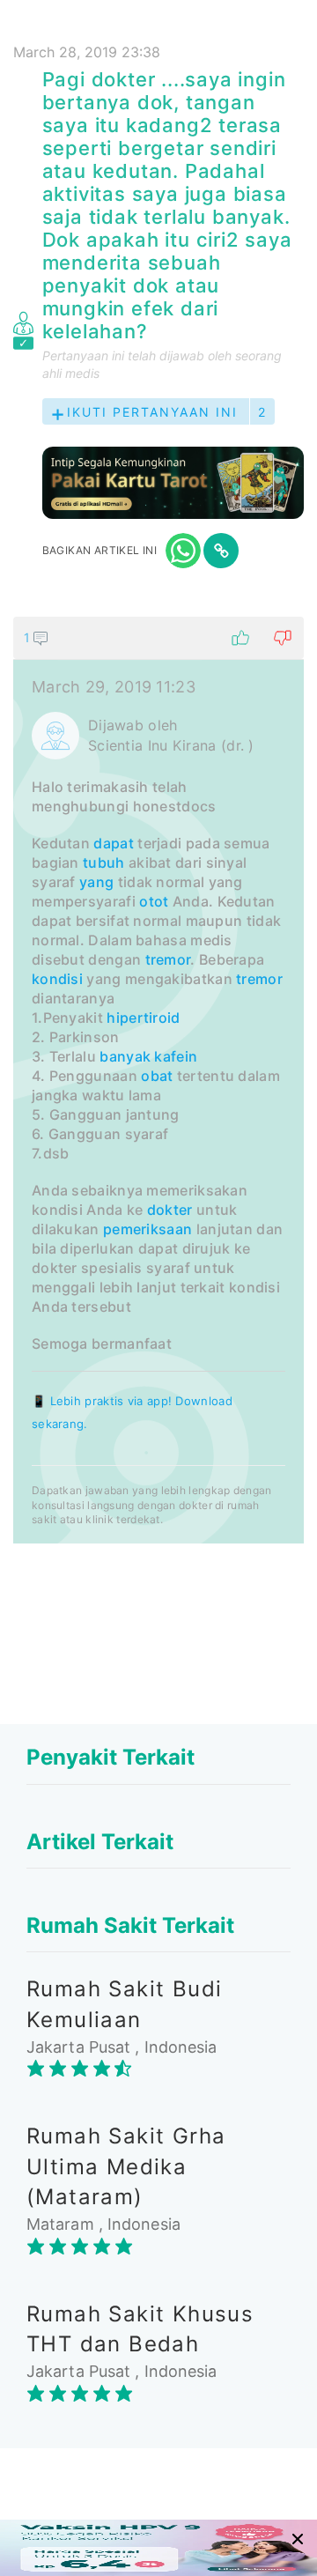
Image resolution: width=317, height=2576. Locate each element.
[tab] (158, 1080)
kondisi (57, 979)
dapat (114, 843)
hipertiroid (143, 1018)
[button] (158, 638)
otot (154, 901)
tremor (168, 959)
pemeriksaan (147, 1229)
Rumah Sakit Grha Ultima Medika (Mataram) (126, 2166)
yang (96, 882)
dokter (170, 1210)
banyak (125, 1056)
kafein (176, 1056)
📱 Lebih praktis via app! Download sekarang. (132, 1412)
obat (157, 1076)
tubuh (104, 862)
